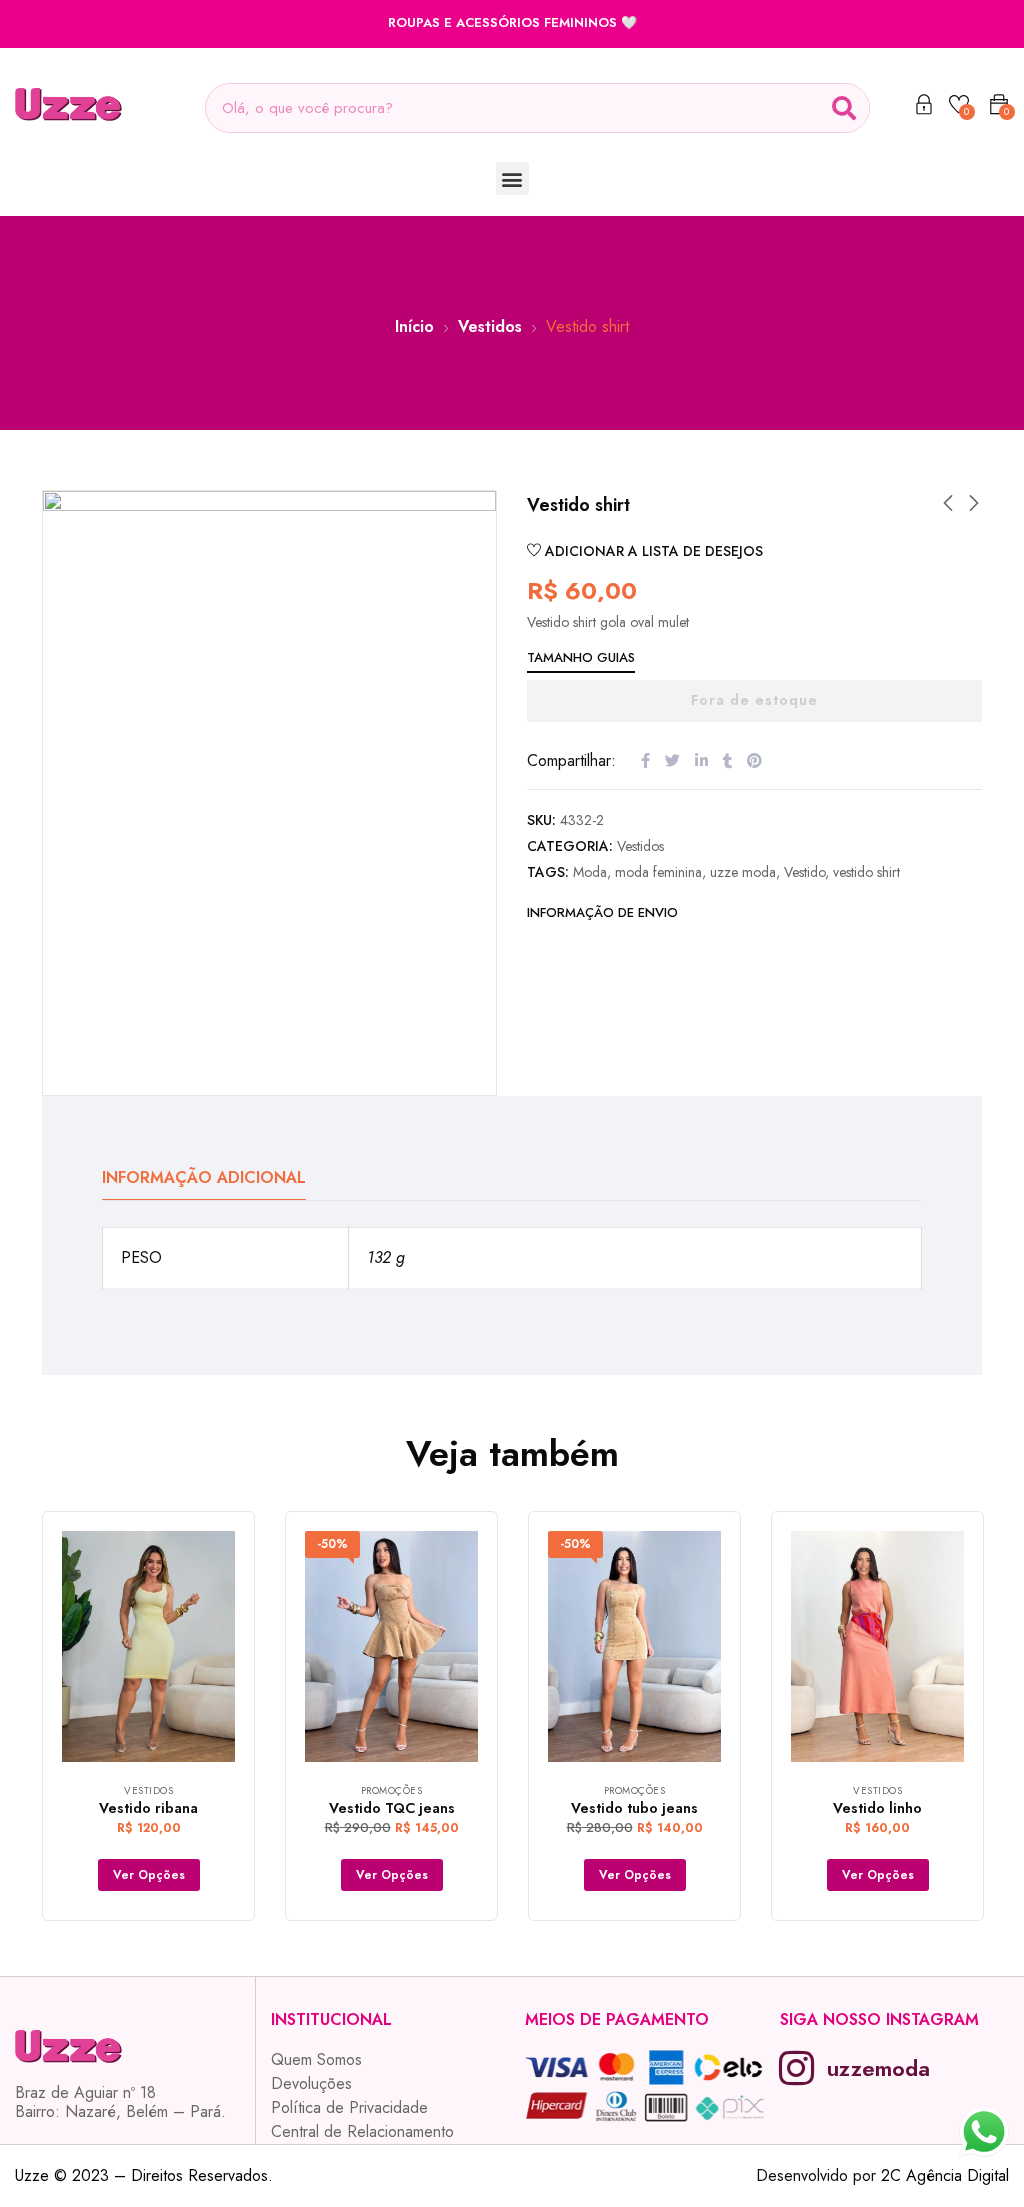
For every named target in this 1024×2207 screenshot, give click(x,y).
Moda (590, 872)
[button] (512, 178)
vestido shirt (866, 872)
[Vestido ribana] (148, 1646)
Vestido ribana (148, 1808)
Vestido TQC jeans (392, 1808)
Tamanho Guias (581, 657)
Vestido (804, 872)
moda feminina (658, 872)
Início (414, 326)
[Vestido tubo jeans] (634, 1646)
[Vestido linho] (877, 1646)
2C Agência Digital (945, 2175)
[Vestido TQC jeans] (391, 1646)
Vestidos (490, 326)
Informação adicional (204, 1177)
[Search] (844, 108)
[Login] (924, 108)
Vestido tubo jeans (634, 1808)
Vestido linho (877, 1808)
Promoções (392, 1790)
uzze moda (743, 872)
